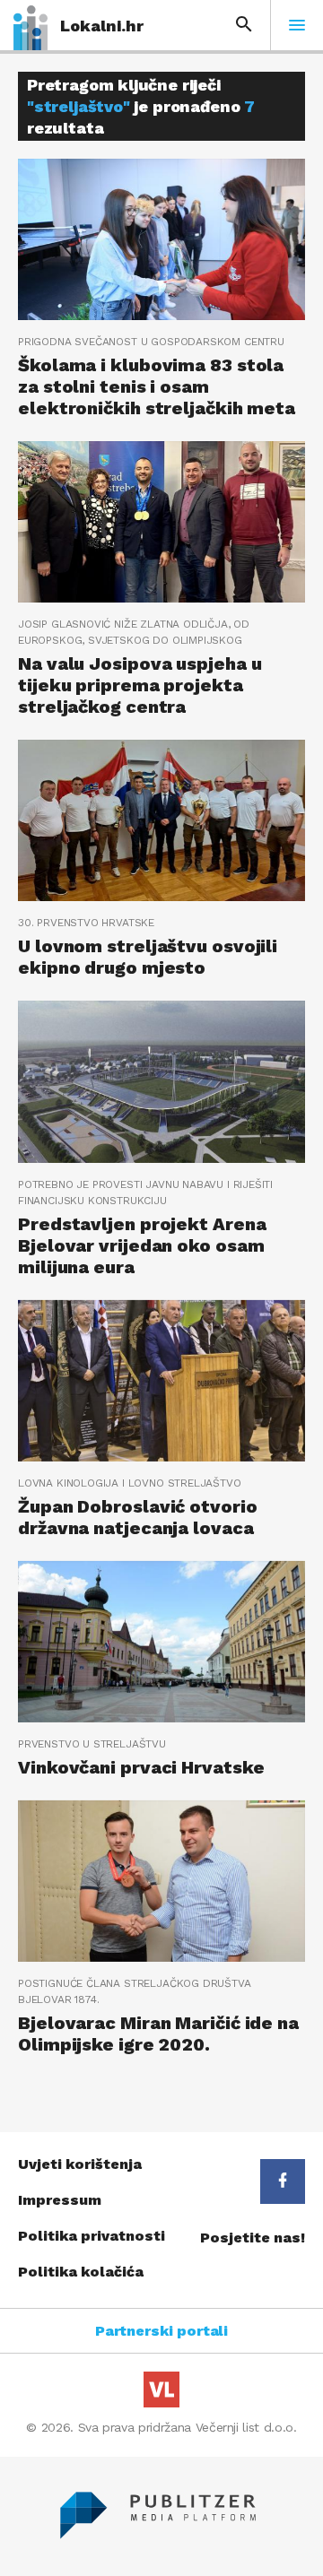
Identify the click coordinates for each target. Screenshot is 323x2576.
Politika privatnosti (92, 2236)
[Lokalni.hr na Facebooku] (283, 2181)
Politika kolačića (81, 2272)
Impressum (60, 2200)
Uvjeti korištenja (80, 2164)
